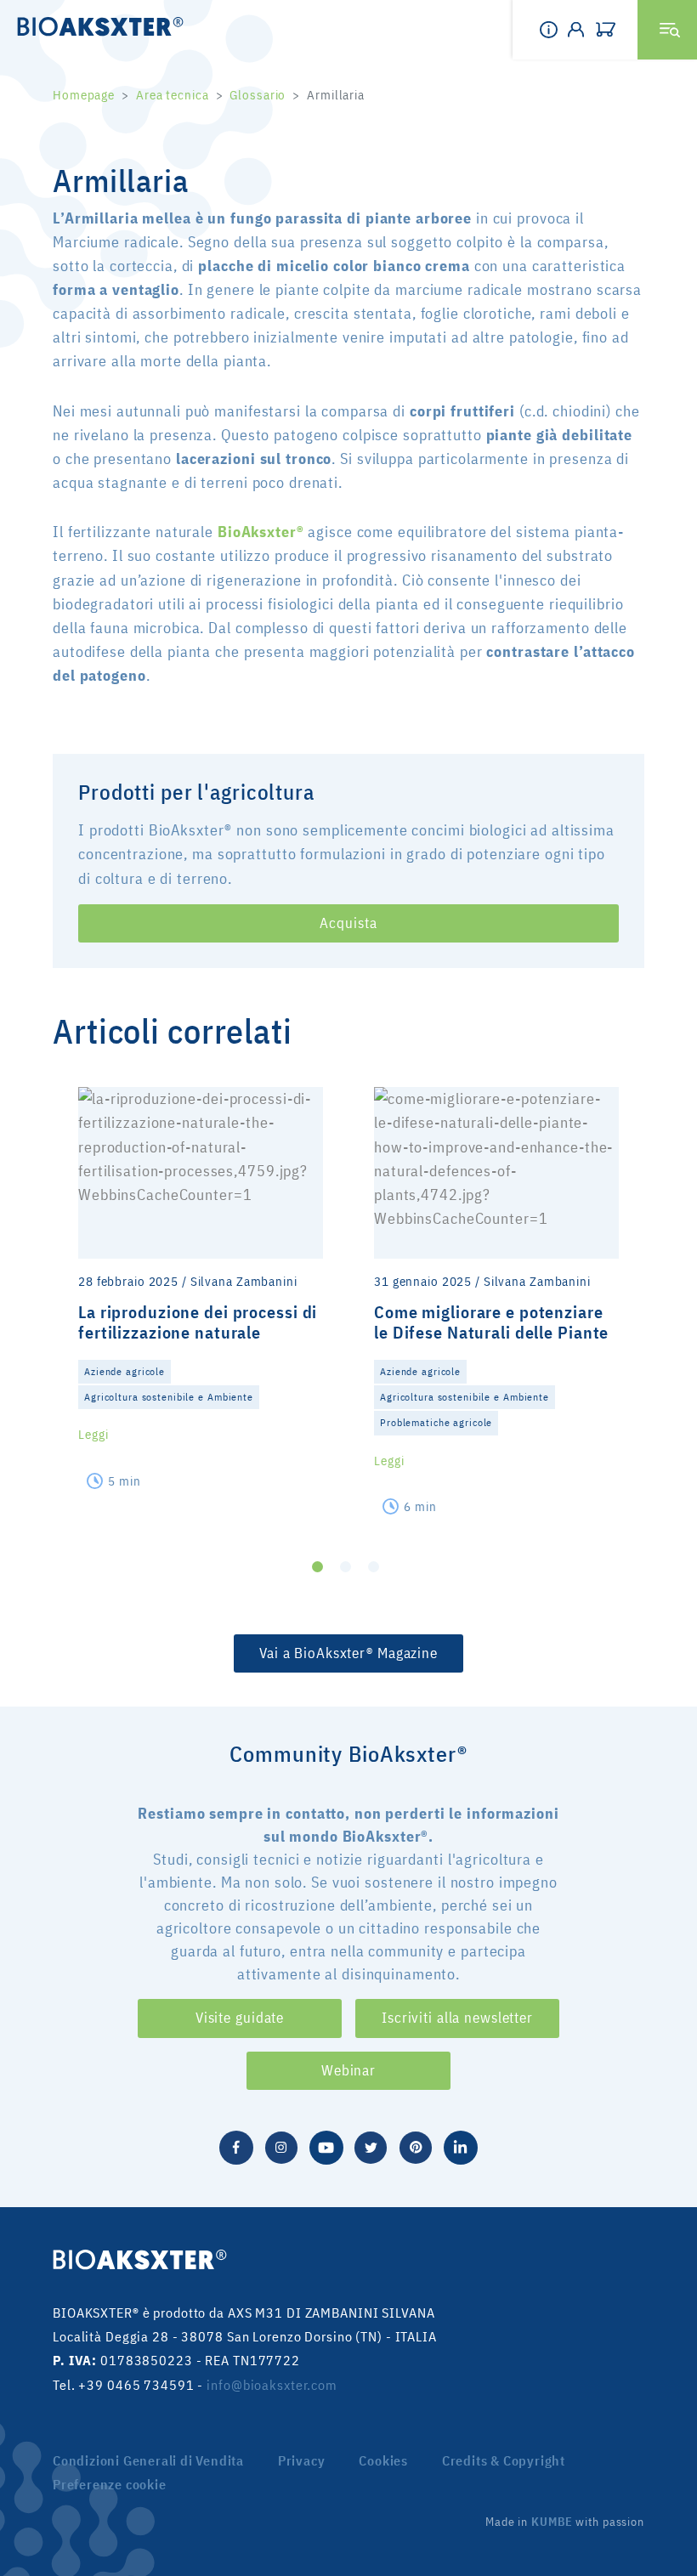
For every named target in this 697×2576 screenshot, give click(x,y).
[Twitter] (371, 2146)
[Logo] (95, 25)
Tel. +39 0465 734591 (124, 2385)
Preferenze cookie (110, 2484)
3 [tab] (374, 1567)
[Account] (581, 30)
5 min (124, 1481)
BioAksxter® (261, 532)
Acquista (348, 923)
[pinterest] (416, 2146)
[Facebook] (236, 2146)
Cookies (383, 2460)
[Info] (553, 30)
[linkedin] (461, 2146)
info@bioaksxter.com (272, 2385)
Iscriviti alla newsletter (457, 2018)
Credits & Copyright (504, 2460)
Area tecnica (173, 95)
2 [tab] (346, 1567)
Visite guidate (240, 2018)
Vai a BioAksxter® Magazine (348, 1653)
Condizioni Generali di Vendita (148, 2460)
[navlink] (609, 30)
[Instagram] (281, 2146)
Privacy (302, 2460)
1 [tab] (317, 1567)
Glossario (258, 95)
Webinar (348, 2070)
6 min (420, 1506)
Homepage (84, 95)
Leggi (93, 1434)
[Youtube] (326, 2146)
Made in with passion (565, 2522)
